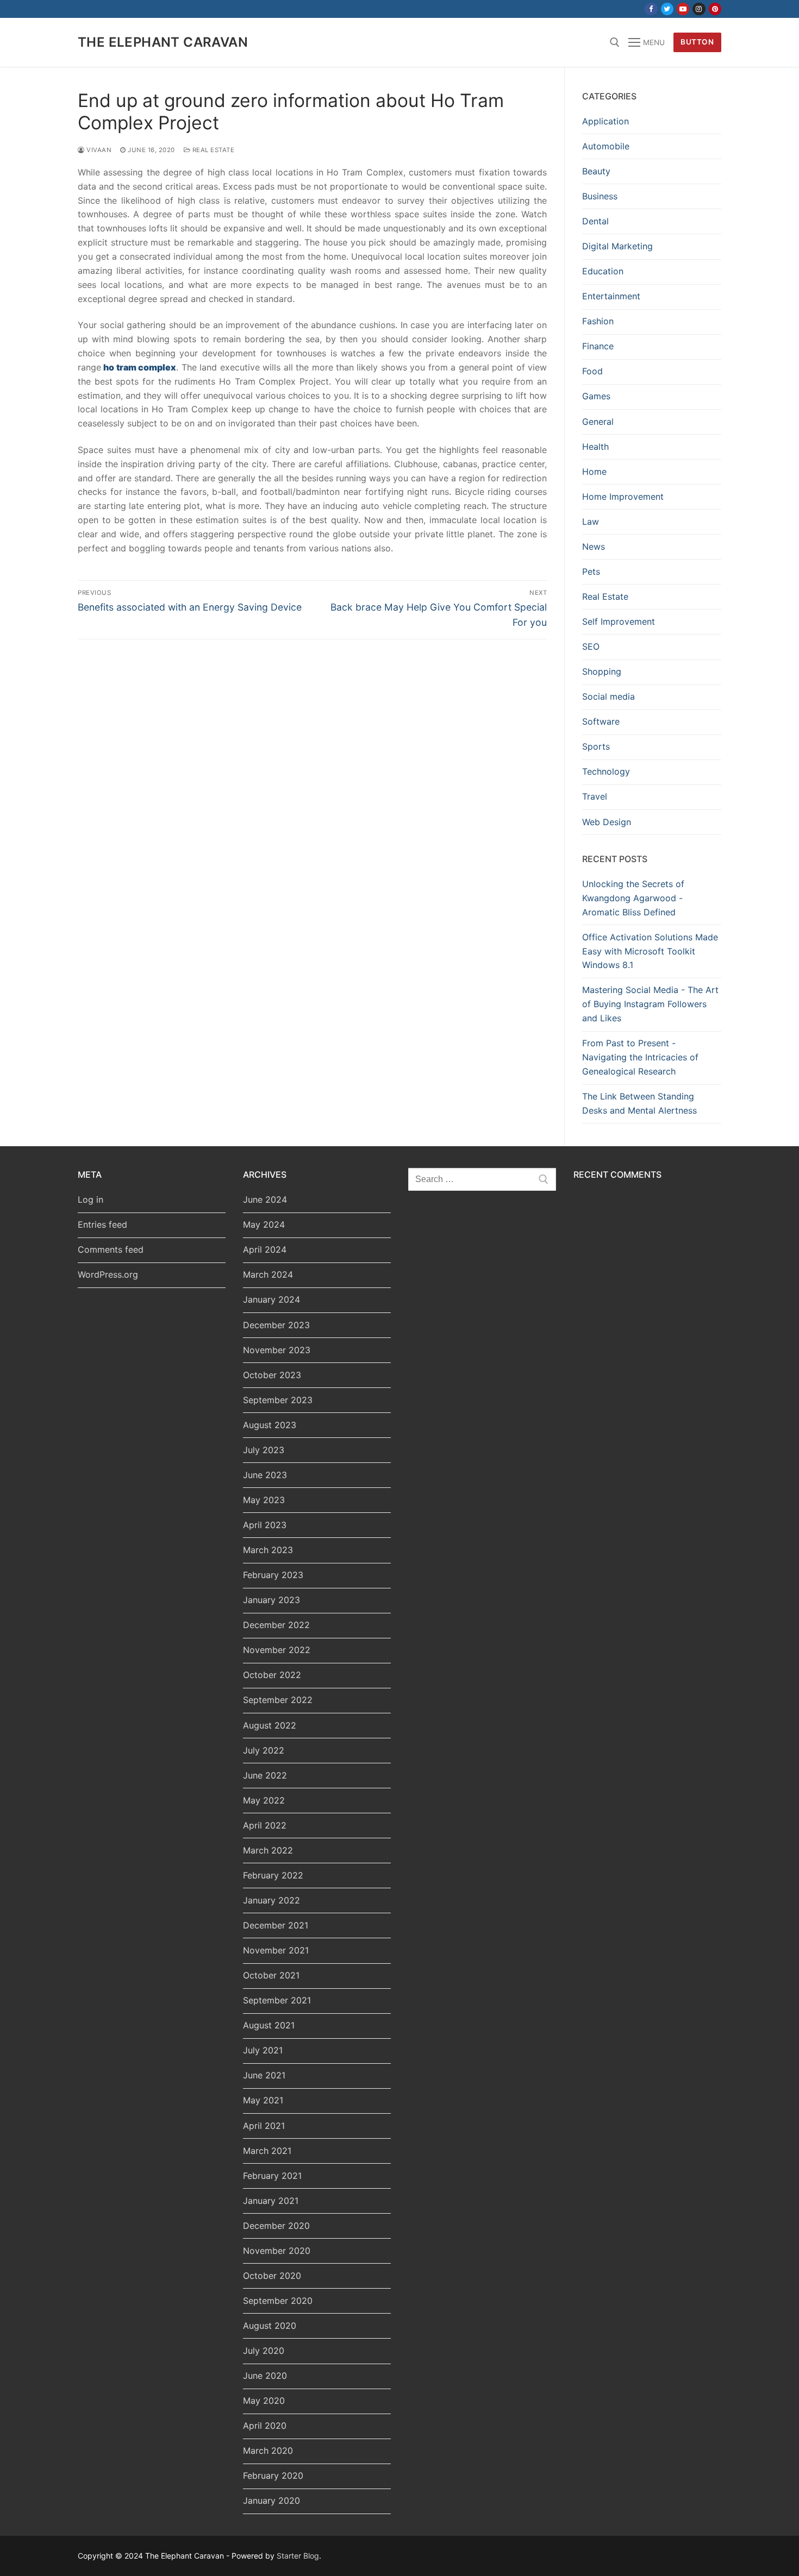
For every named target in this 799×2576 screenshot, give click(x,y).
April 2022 (265, 1825)
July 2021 (263, 2050)
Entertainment (611, 296)
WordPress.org (108, 1274)
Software (601, 721)
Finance (598, 346)
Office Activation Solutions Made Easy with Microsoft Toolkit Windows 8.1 (650, 951)
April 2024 (265, 1249)
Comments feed (111, 1249)
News (594, 546)
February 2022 (273, 1875)
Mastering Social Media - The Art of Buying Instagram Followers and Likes (650, 1004)
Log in (90, 1199)
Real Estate (212, 150)
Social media (608, 696)
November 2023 (277, 1350)
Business (600, 196)
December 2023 (276, 1325)
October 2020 (272, 2276)
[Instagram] (699, 9)
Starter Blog (298, 2556)
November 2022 (277, 1650)
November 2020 (277, 2251)
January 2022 (271, 1900)
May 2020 (264, 2401)
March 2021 (267, 2151)
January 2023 (271, 1600)
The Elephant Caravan (163, 42)
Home (594, 472)
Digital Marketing (617, 246)
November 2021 (276, 1950)
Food (592, 371)
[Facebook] (651, 9)
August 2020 (270, 2326)
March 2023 (268, 1550)
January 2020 (271, 2500)
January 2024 (271, 1299)
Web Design (607, 822)
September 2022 (278, 1700)
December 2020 (276, 2226)
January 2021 (271, 2201)
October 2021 (271, 1975)
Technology (606, 771)
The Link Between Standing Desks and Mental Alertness (639, 1103)
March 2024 (268, 1274)
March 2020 (268, 2451)
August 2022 (270, 1725)
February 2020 (273, 2476)
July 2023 (264, 1450)
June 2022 (265, 1775)
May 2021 (263, 2100)
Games (596, 396)
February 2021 (272, 2176)
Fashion (598, 321)
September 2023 (278, 1400)
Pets (591, 571)
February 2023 (273, 1575)
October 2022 (272, 1675)
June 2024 (265, 1199)
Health (595, 447)
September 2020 (278, 2301)
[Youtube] (683, 9)
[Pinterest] (715, 9)
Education (603, 271)
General (598, 422)
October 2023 (272, 1375)
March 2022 (268, 1850)
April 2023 (265, 1525)
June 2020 (265, 2376)
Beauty (596, 171)
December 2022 (276, 1625)
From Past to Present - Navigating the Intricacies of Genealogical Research (640, 1057)
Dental (595, 221)
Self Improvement (619, 621)
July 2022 (264, 1750)
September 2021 (277, 2000)
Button (697, 42)
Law (591, 522)
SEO (591, 646)
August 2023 (270, 1425)
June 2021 (264, 2075)
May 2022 (264, 1800)
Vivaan (98, 150)
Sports (596, 746)
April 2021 (264, 2126)
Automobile (606, 146)
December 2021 (276, 1925)
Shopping (602, 671)
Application (606, 121)
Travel (595, 796)
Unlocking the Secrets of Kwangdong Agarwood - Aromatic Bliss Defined (633, 898)
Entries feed (102, 1224)
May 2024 (264, 1224)
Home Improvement (623, 497)
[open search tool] (615, 42)
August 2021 (269, 2025)
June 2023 (265, 1475)
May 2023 (264, 1500)
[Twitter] (667, 9)
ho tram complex (140, 367)
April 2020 (265, 2426)
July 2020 (264, 2351)
